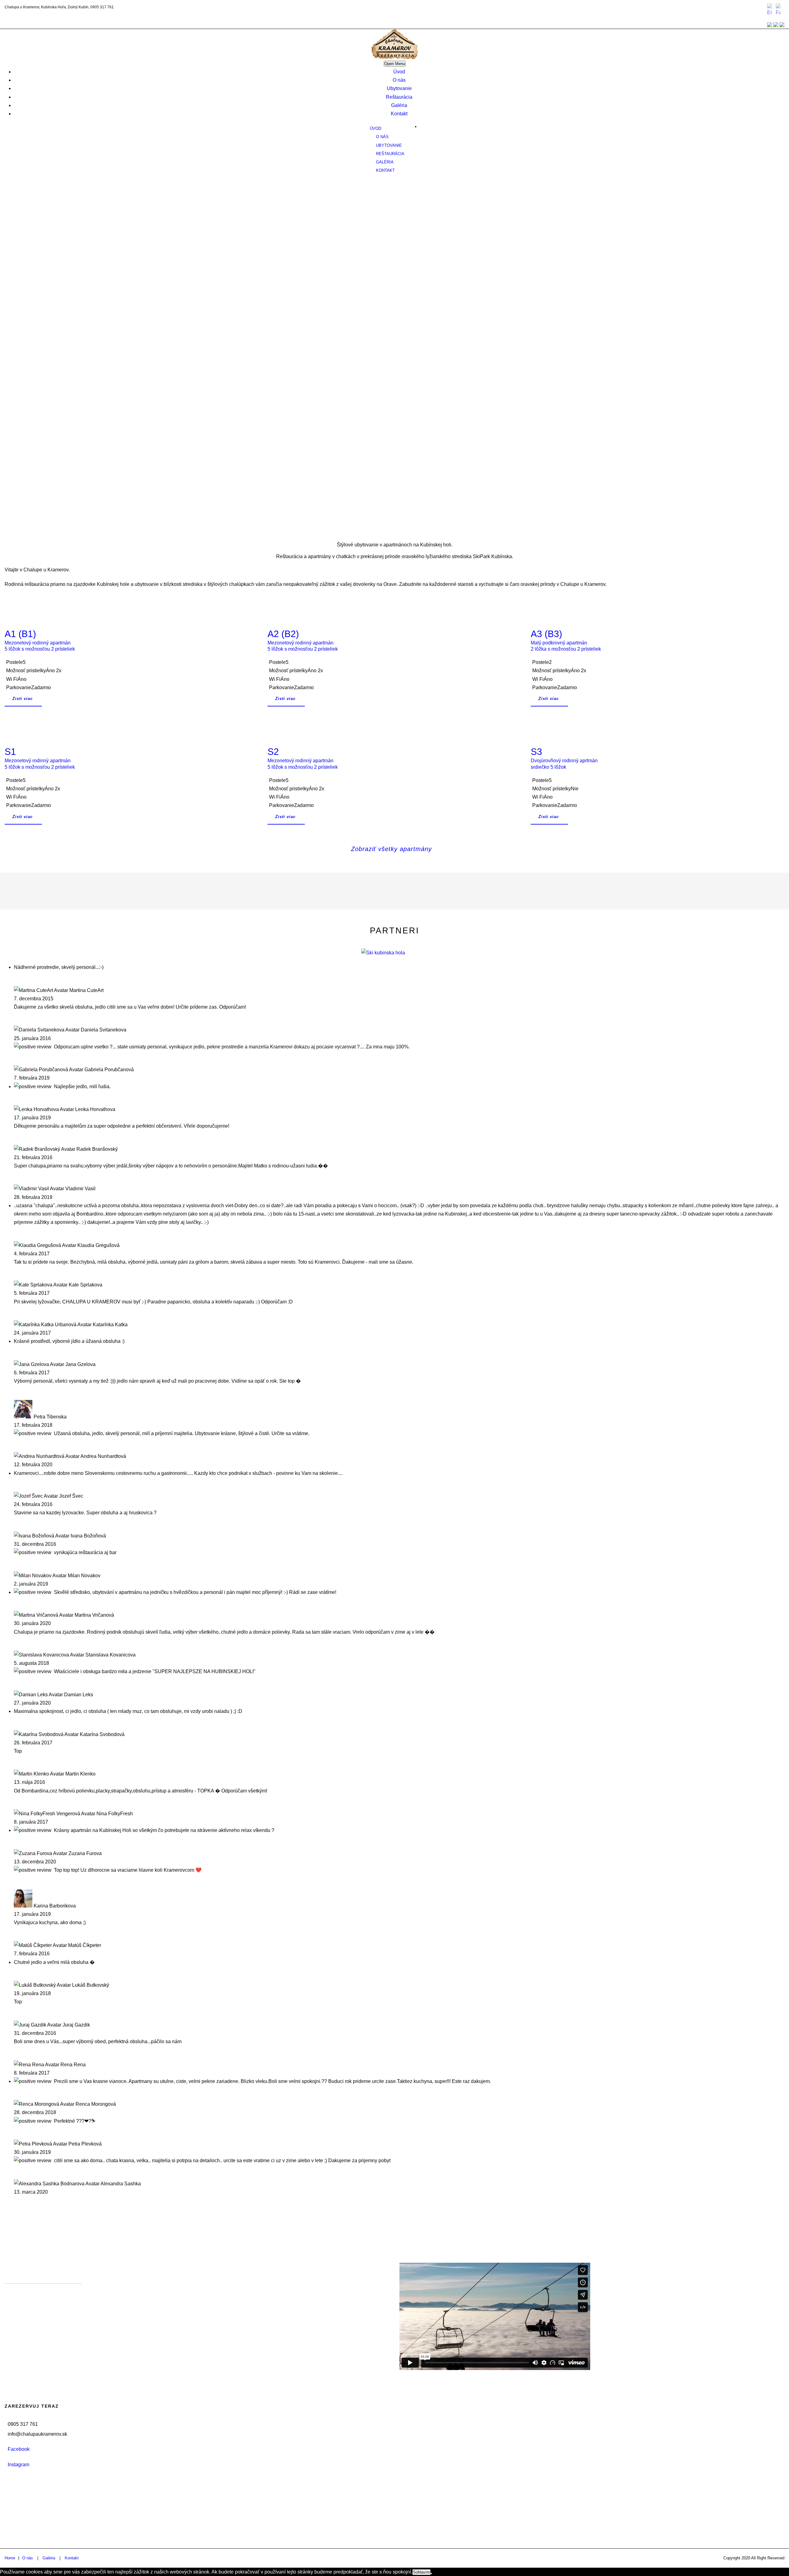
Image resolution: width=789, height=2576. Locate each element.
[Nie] (431, 2574)
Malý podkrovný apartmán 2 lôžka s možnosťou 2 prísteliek (566, 640)
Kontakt (399, 114)
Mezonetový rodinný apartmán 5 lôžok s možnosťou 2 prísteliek (40, 640)
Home (10, 2558)
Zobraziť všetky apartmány (391, 849)
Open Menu (395, 64)
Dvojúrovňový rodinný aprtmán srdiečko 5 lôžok (564, 758)
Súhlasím (421, 2572)
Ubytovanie (399, 88)
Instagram (18, 2465)
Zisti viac (22, 699)
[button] (394, 494)
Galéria (399, 105)
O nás (399, 80)
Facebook (19, 2449)
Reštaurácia (399, 97)
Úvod (399, 72)
